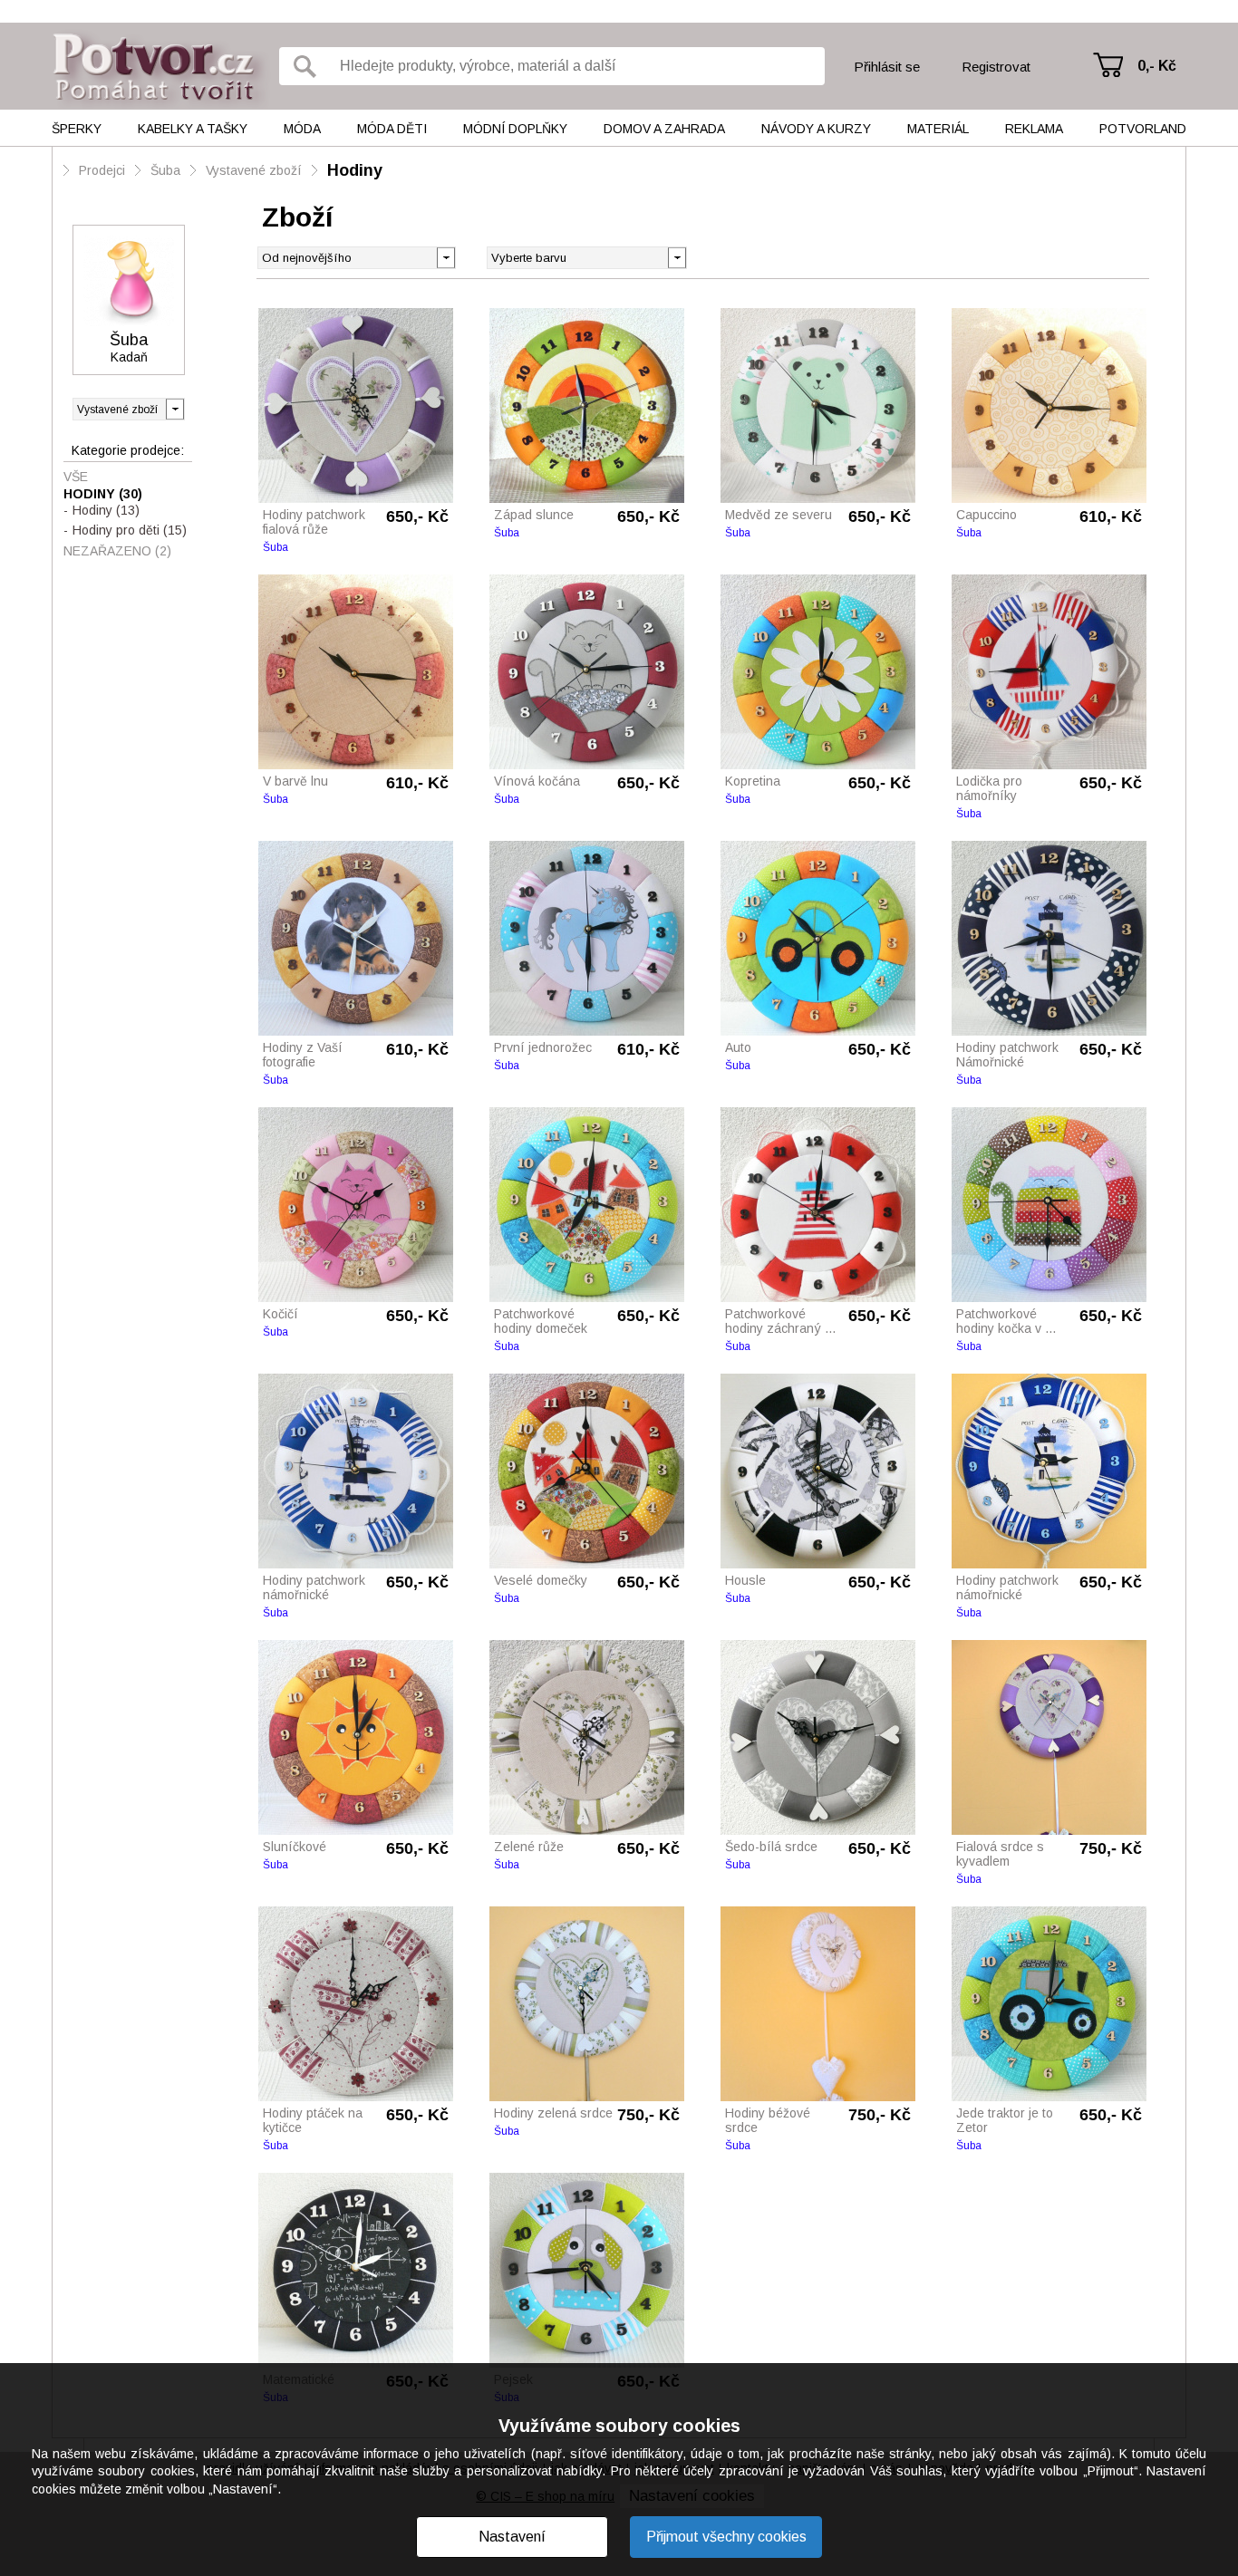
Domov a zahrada (664, 129)
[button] (677, 256)
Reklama (1034, 129)
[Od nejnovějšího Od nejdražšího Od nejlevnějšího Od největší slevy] (357, 258)
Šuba (165, 170)
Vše (76, 477)
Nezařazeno (117, 551)
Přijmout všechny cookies (726, 2537)
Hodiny (355, 170)
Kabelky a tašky (193, 129)
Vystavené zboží (254, 170)
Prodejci (102, 170)
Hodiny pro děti (130, 530)
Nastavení (512, 2537)
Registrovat (996, 67)
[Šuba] (129, 281)
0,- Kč (1157, 66)
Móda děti (392, 129)
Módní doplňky (515, 129)
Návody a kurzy (816, 129)
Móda (302, 129)
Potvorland (1143, 129)
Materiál (938, 129)
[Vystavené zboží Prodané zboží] (129, 409)
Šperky (77, 129)
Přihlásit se (887, 67)
